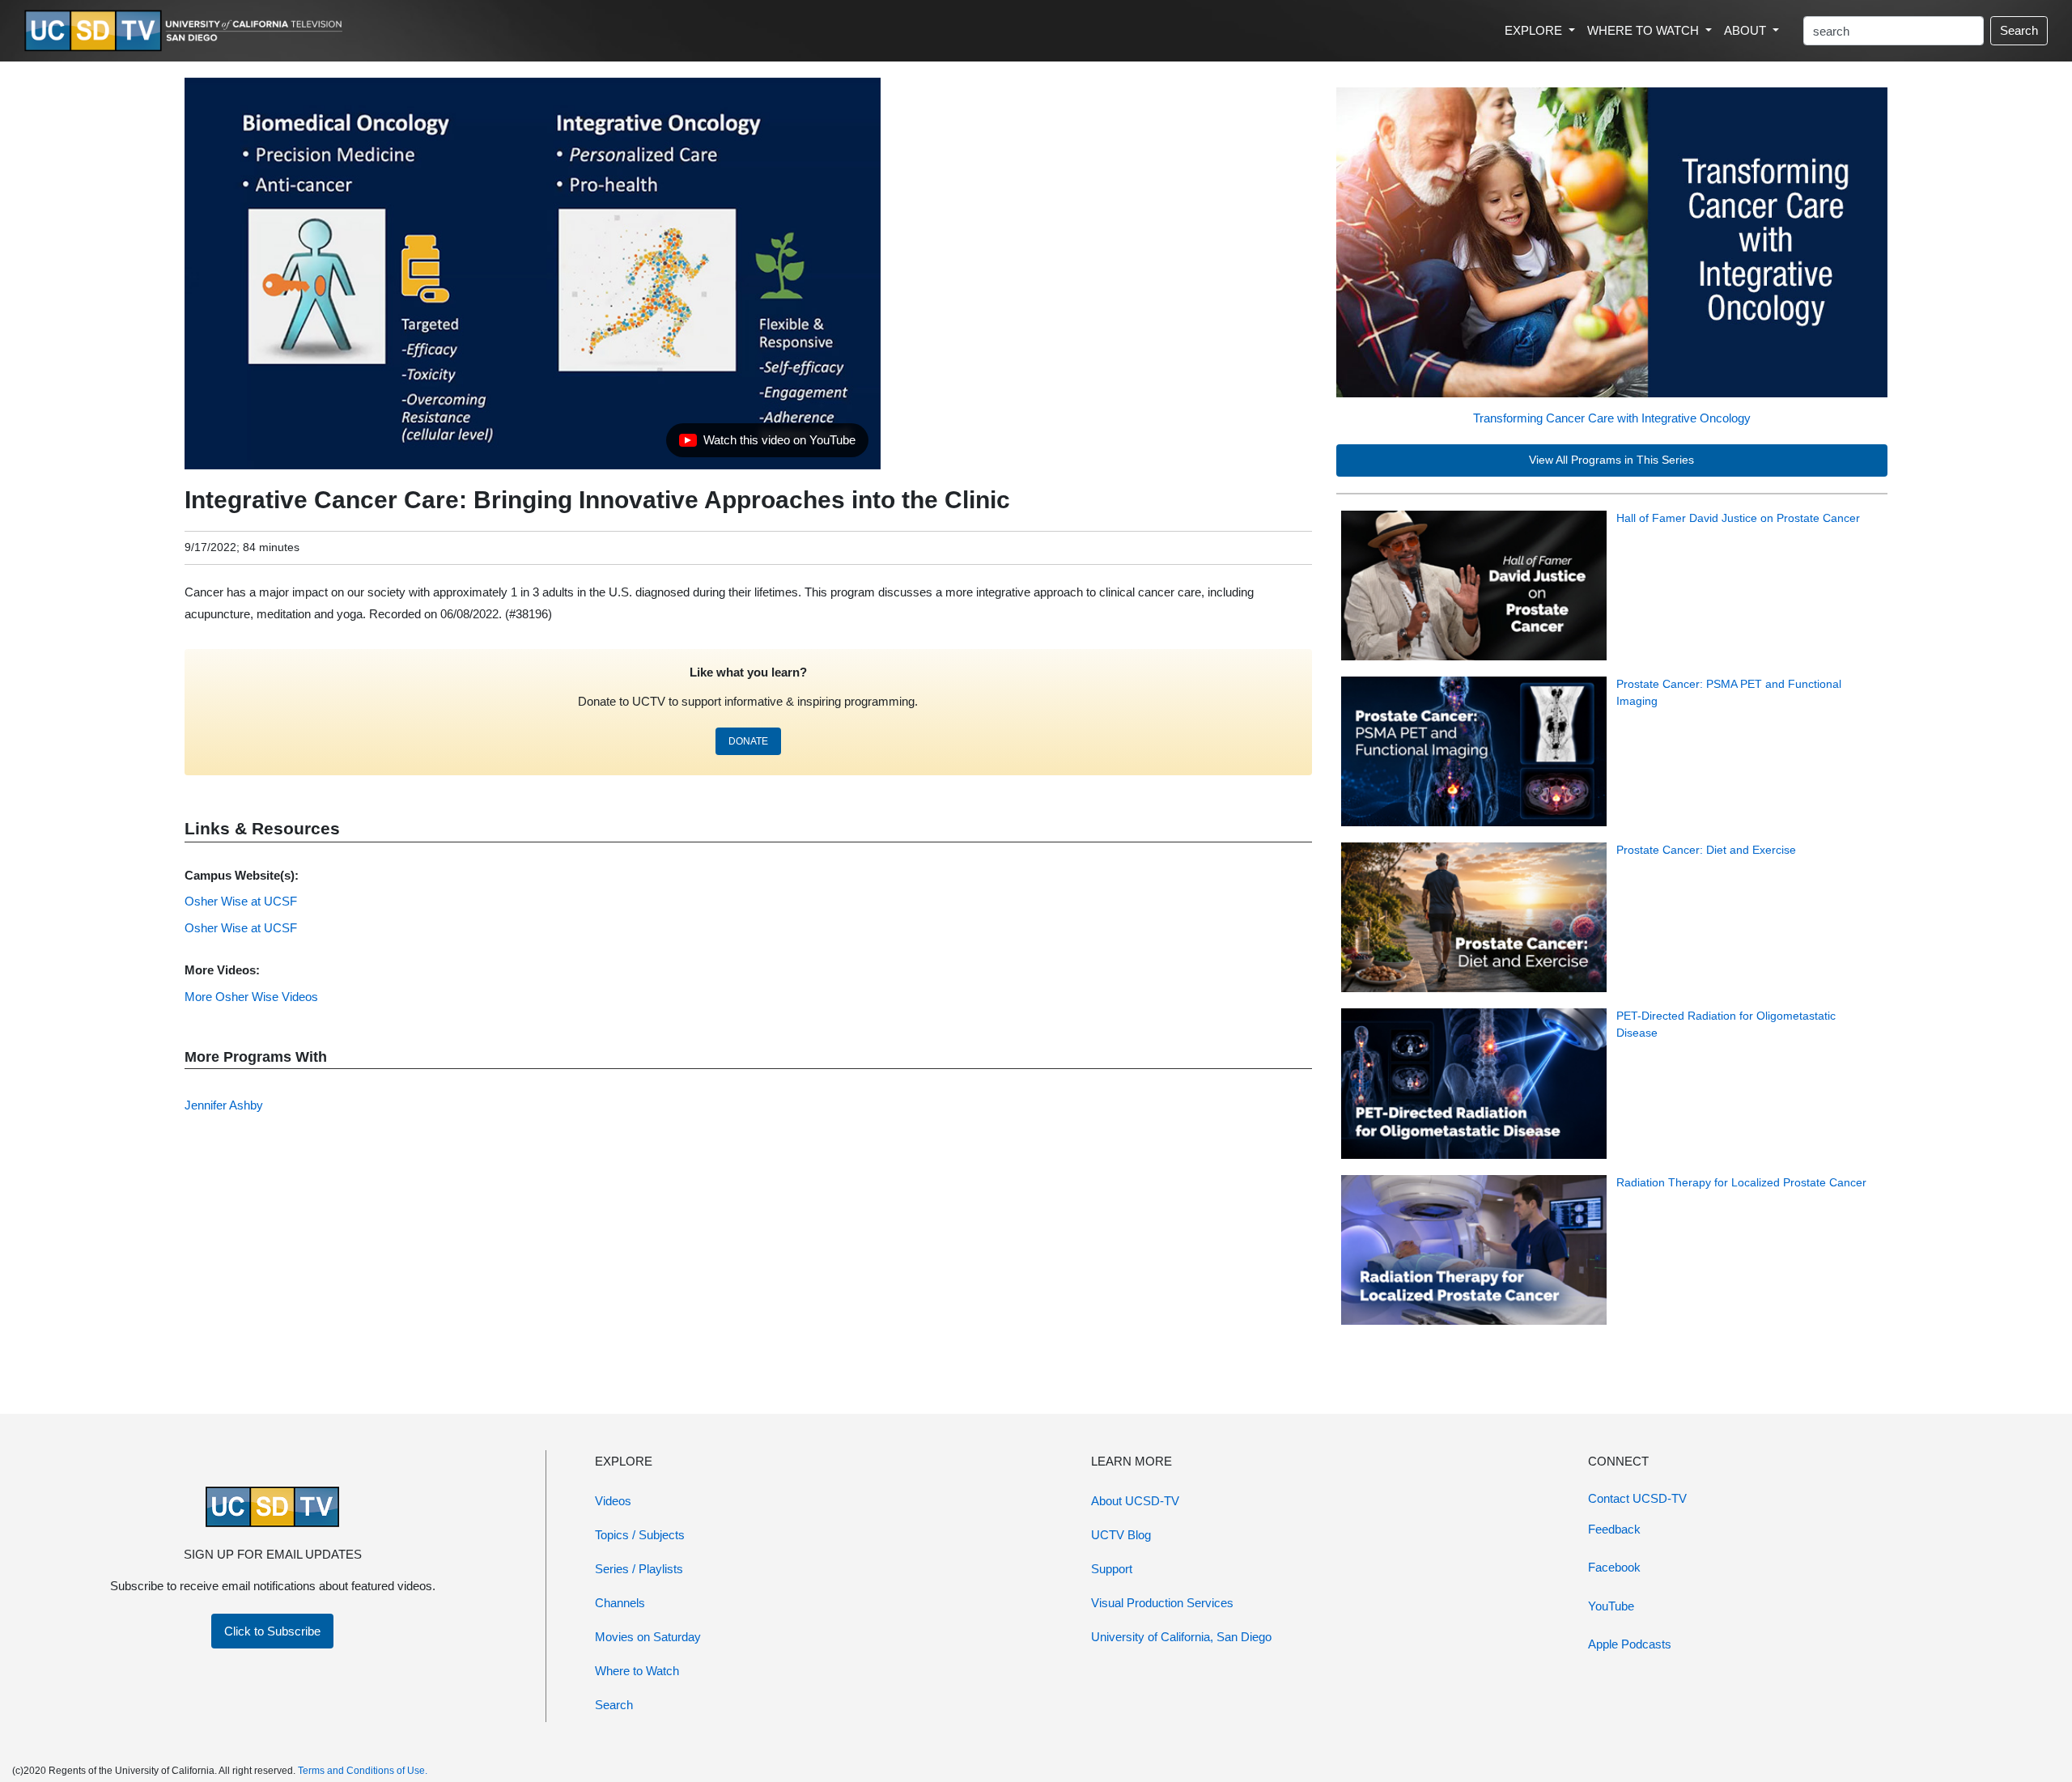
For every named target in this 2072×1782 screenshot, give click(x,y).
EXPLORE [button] (1535, 30)
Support (1112, 1569)
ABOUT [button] (1747, 30)
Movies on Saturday (648, 1637)
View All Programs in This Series (1611, 460)
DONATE (748, 741)
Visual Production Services (1162, 1603)
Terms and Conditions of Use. (363, 1771)
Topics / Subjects (640, 1535)
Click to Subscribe (272, 1631)
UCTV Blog (1121, 1535)
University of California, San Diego (1181, 1637)
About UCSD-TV (1135, 1501)
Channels (620, 1603)
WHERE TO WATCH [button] (1645, 30)
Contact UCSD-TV (1637, 1498)
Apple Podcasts (1630, 1644)
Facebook (1614, 1567)
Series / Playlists (639, 1569)
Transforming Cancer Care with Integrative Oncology (1612, 418)
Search (2019, 30)
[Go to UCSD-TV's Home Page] (186, 31)
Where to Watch (637, 1671)
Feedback (1614, 1529)
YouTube (1611, 1606)
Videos (613, 1501)
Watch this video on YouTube (767, 444)
